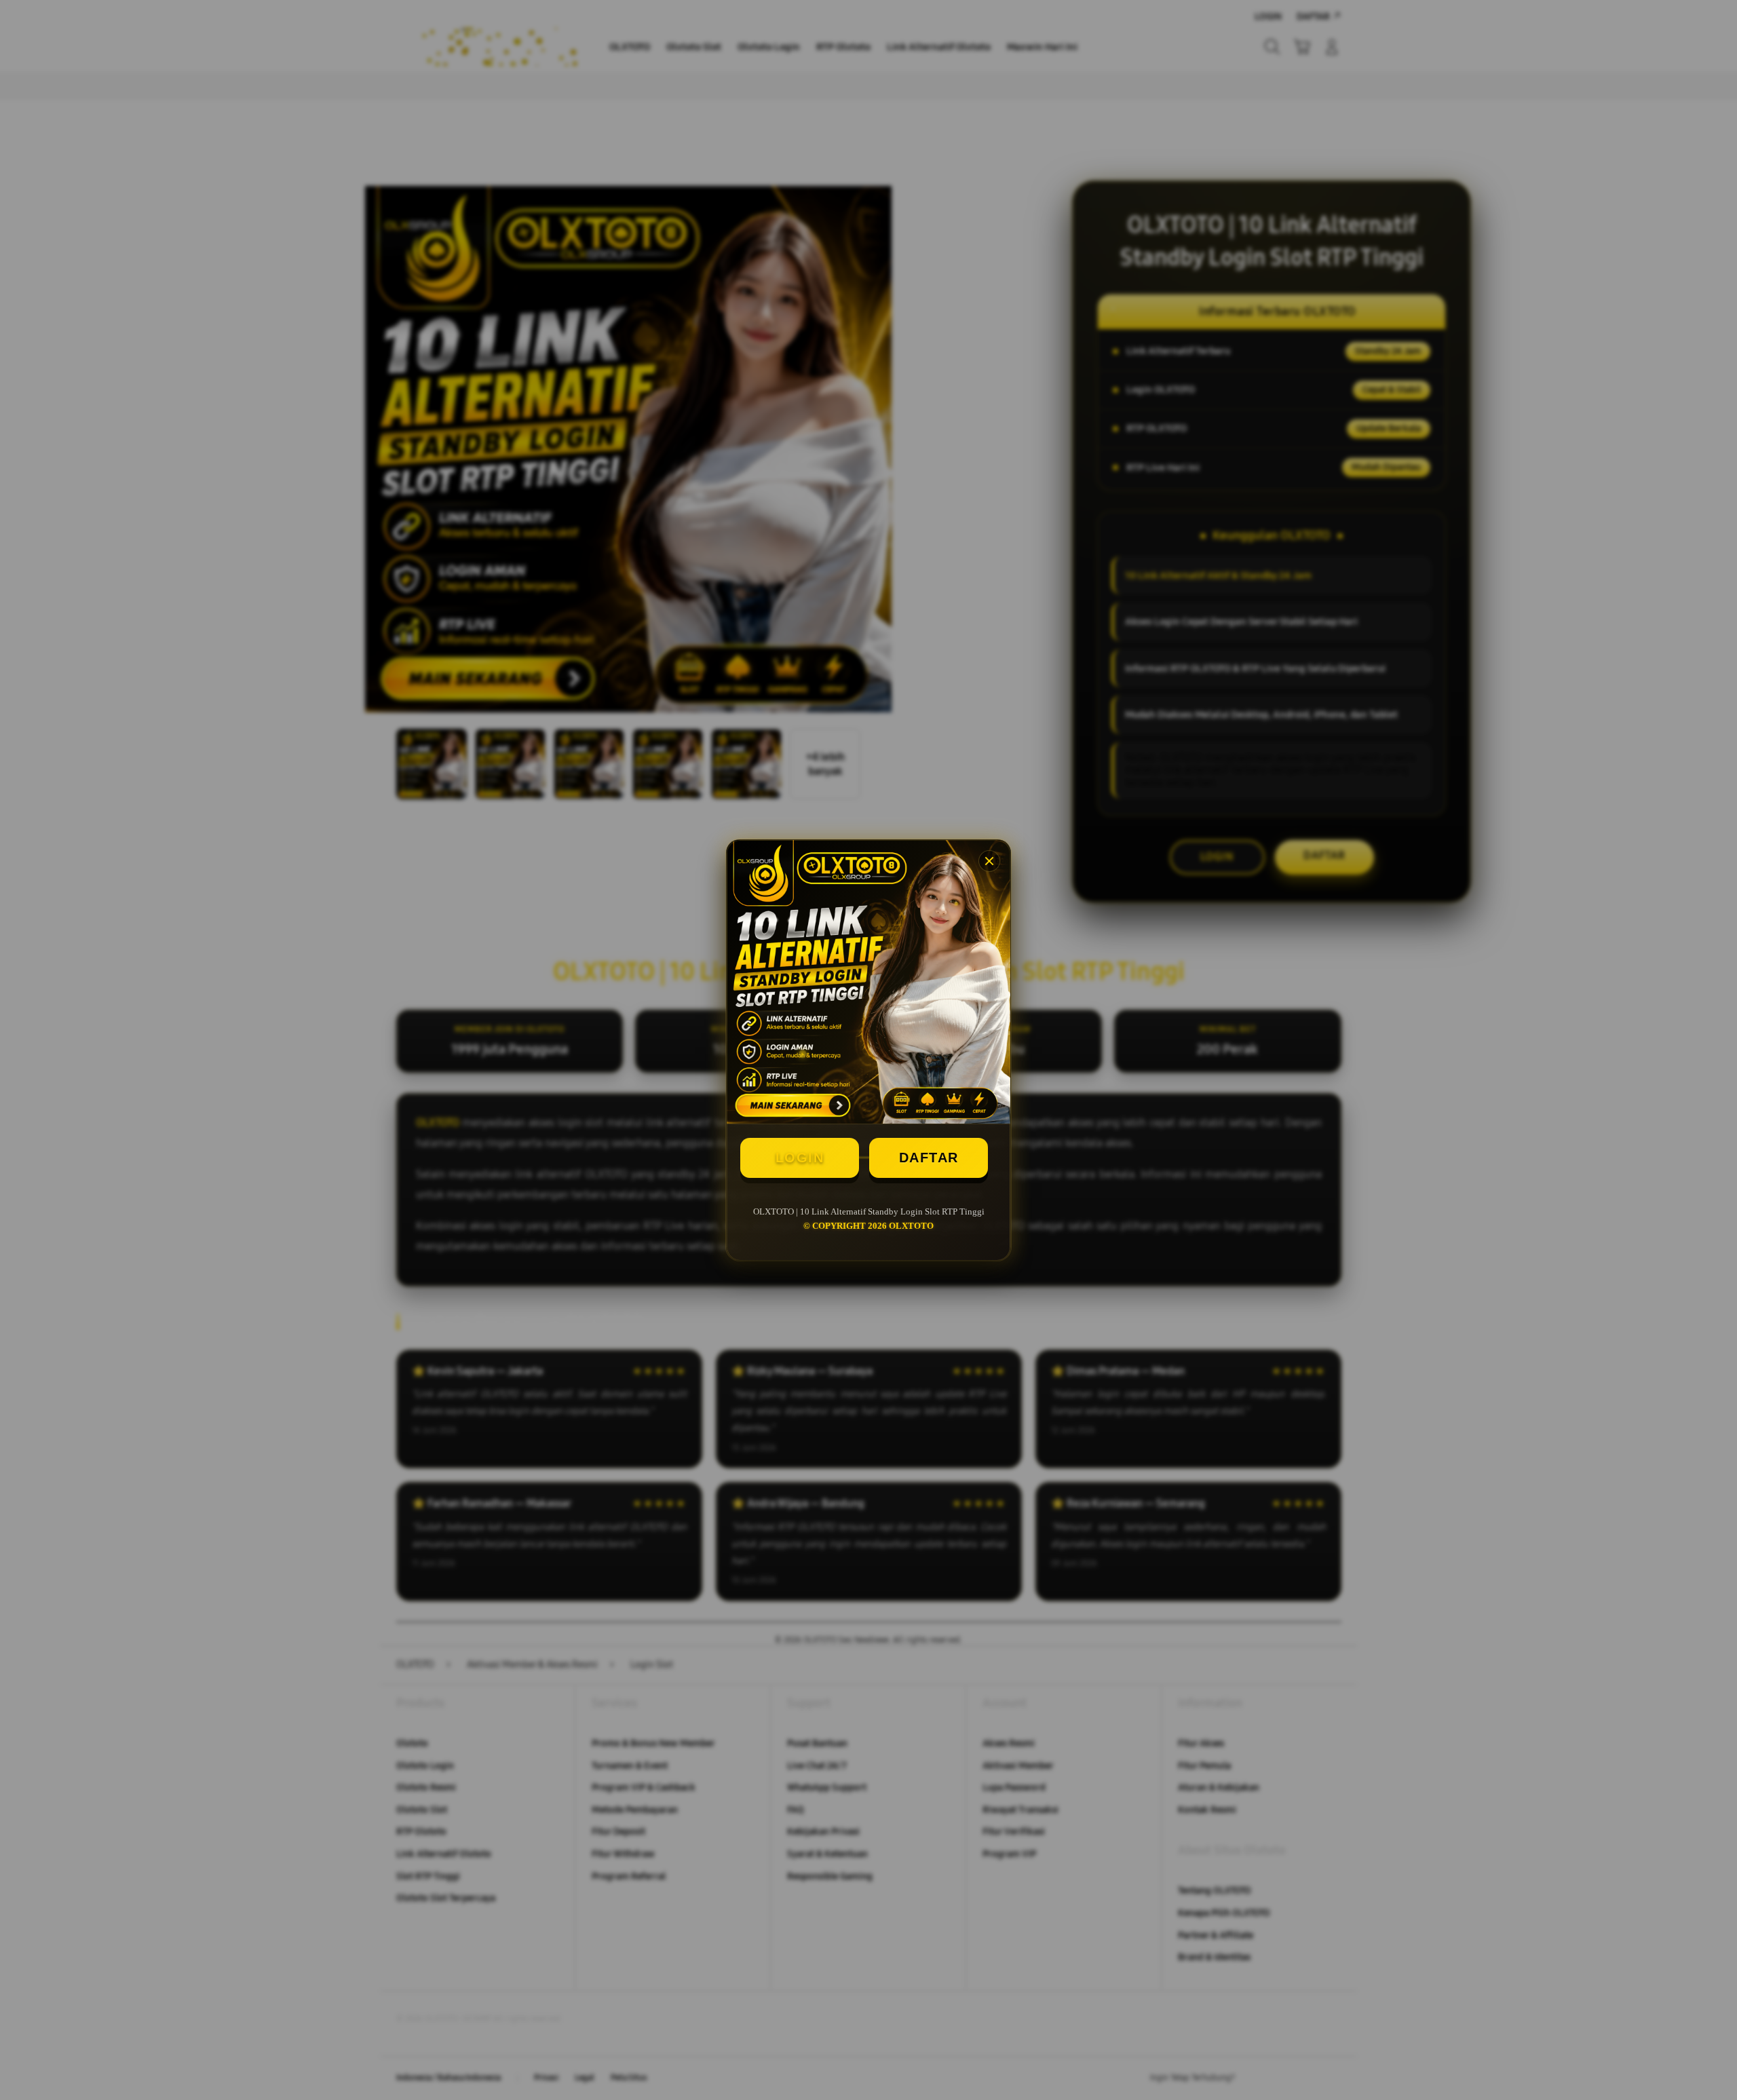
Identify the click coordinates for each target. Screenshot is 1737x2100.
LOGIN (800, 1158)
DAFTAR (929, 1158)
